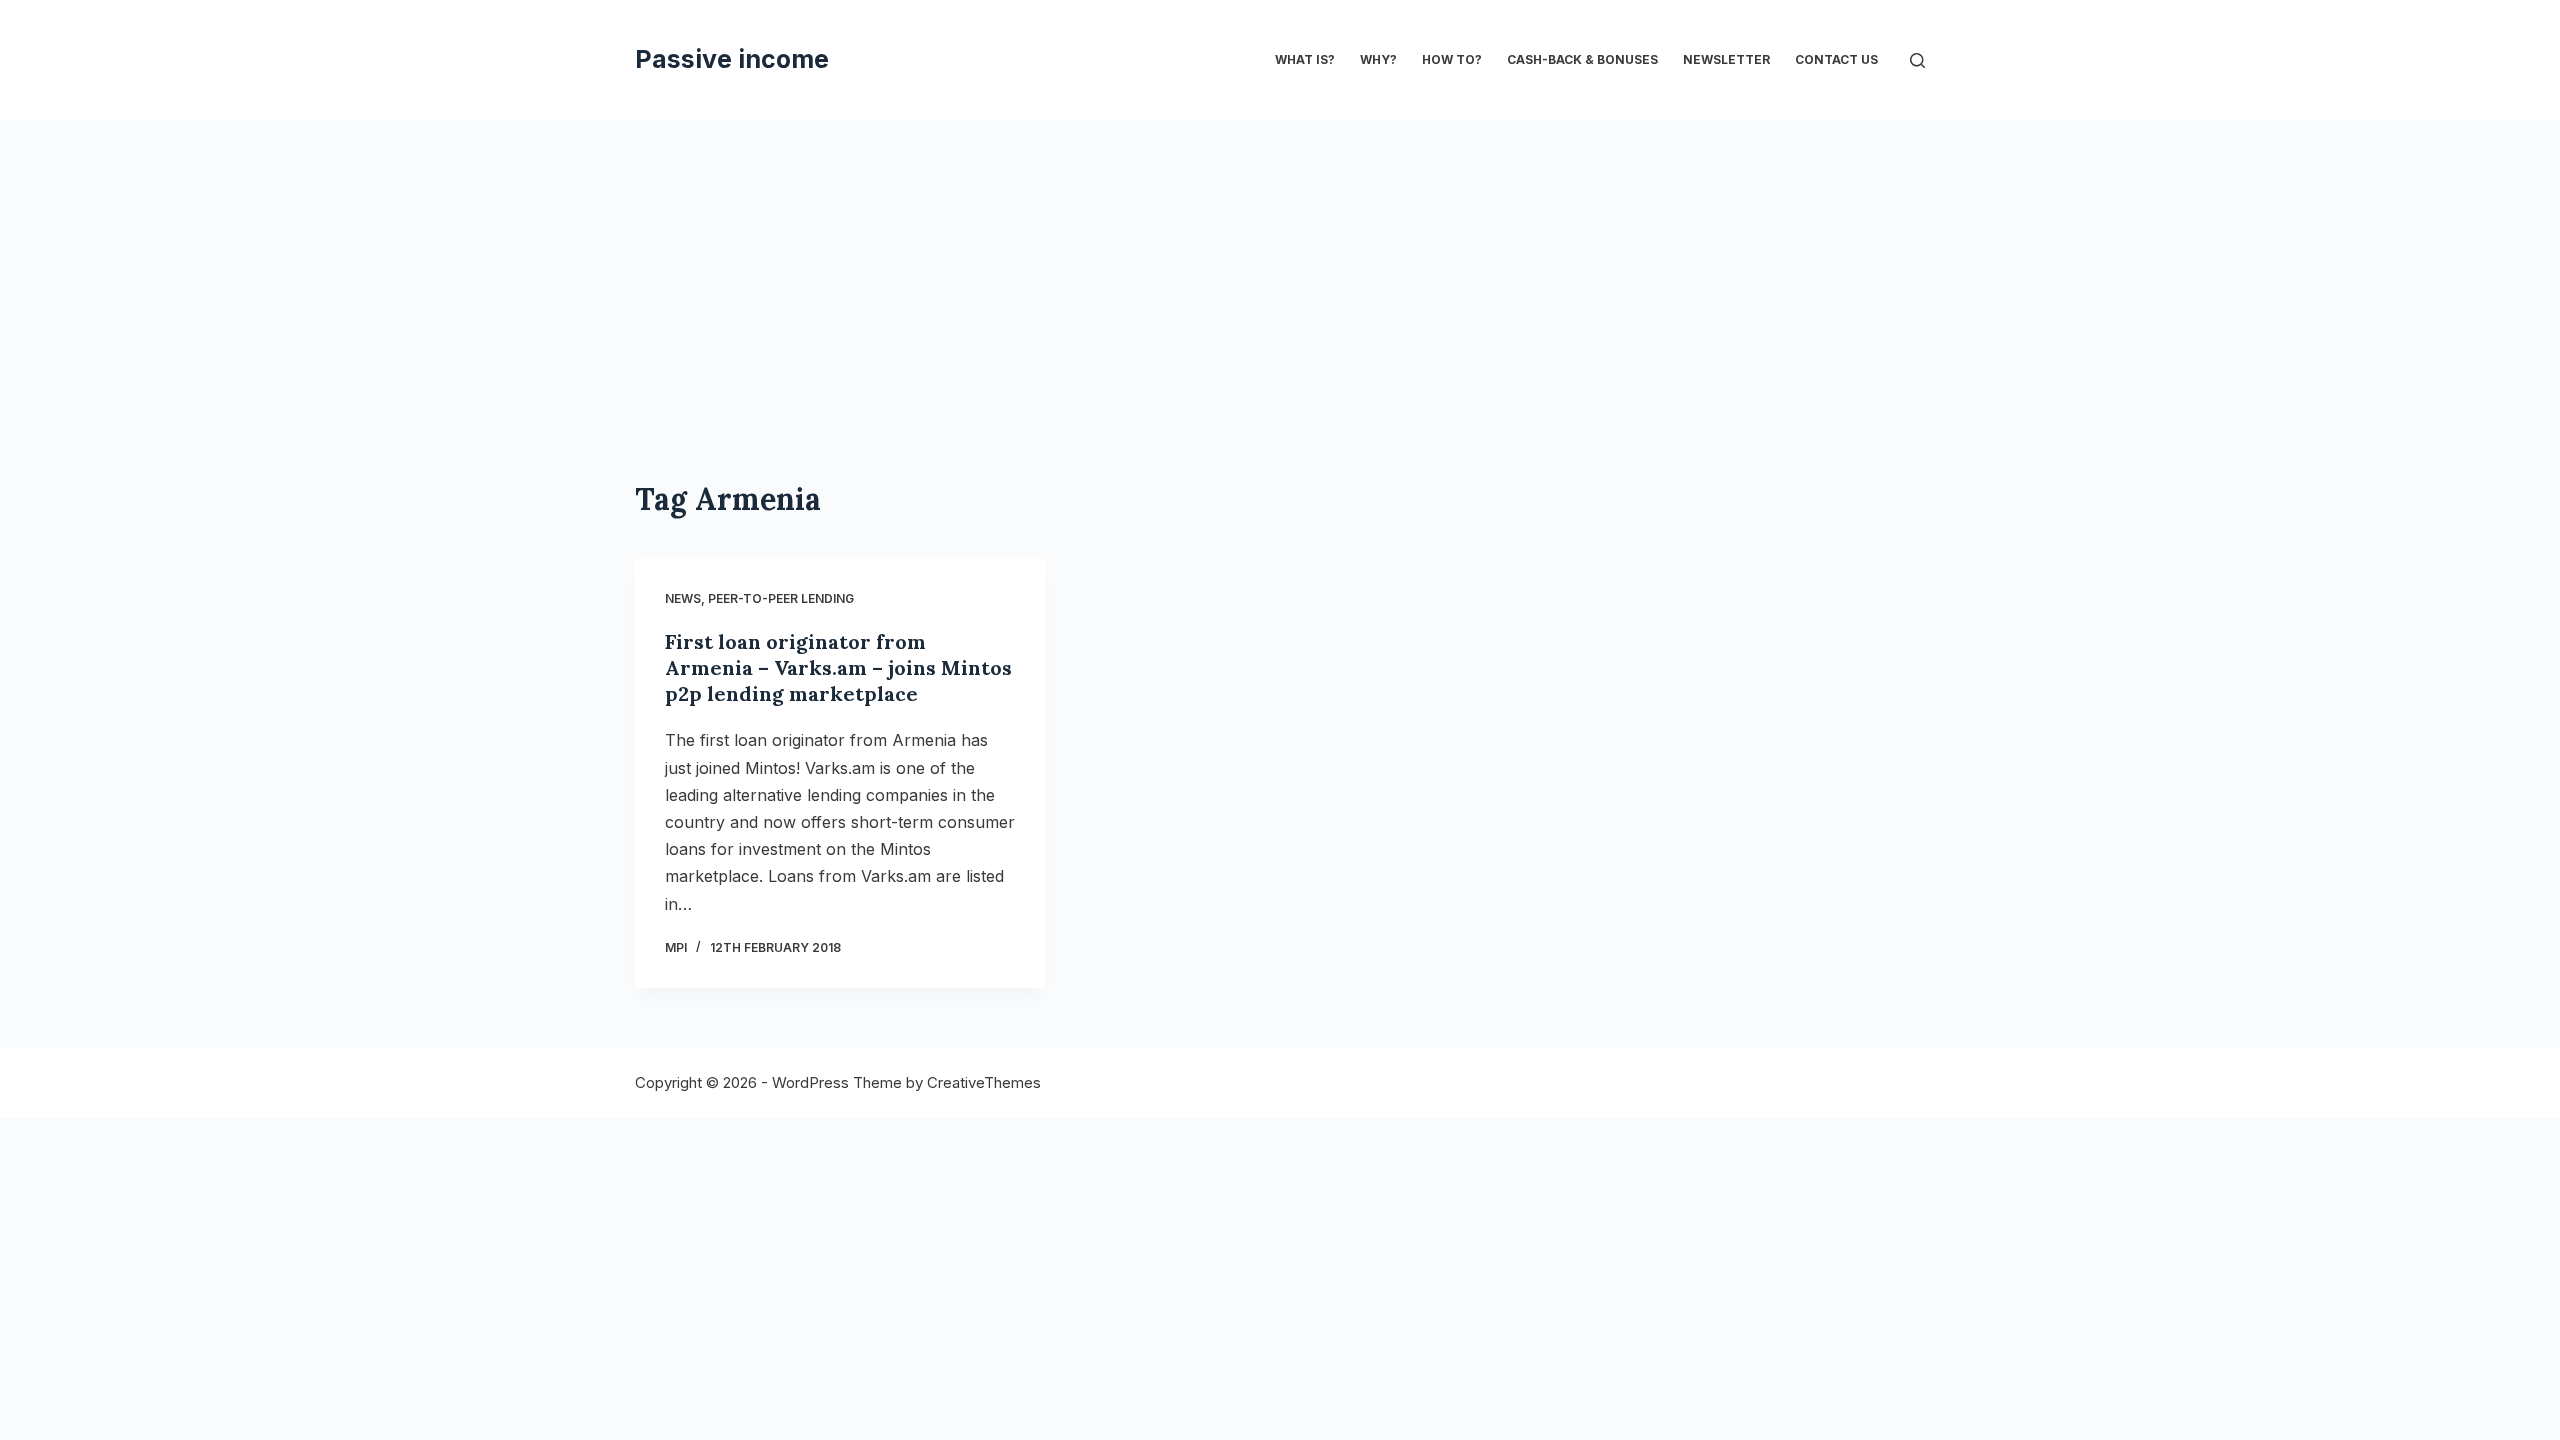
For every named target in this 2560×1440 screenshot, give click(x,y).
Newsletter (1726, 59)
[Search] (1917, 60)
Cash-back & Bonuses (1582, 59)
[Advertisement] (1280, 270)
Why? (1378, 59)
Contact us (1836, 59)
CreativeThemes (984, 1082)
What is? (1305, 59)
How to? (1452, 59)
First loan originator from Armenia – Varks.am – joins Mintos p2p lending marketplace (838, 667)
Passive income (732, 59)
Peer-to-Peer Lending (781, 598)
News (683, 598)
